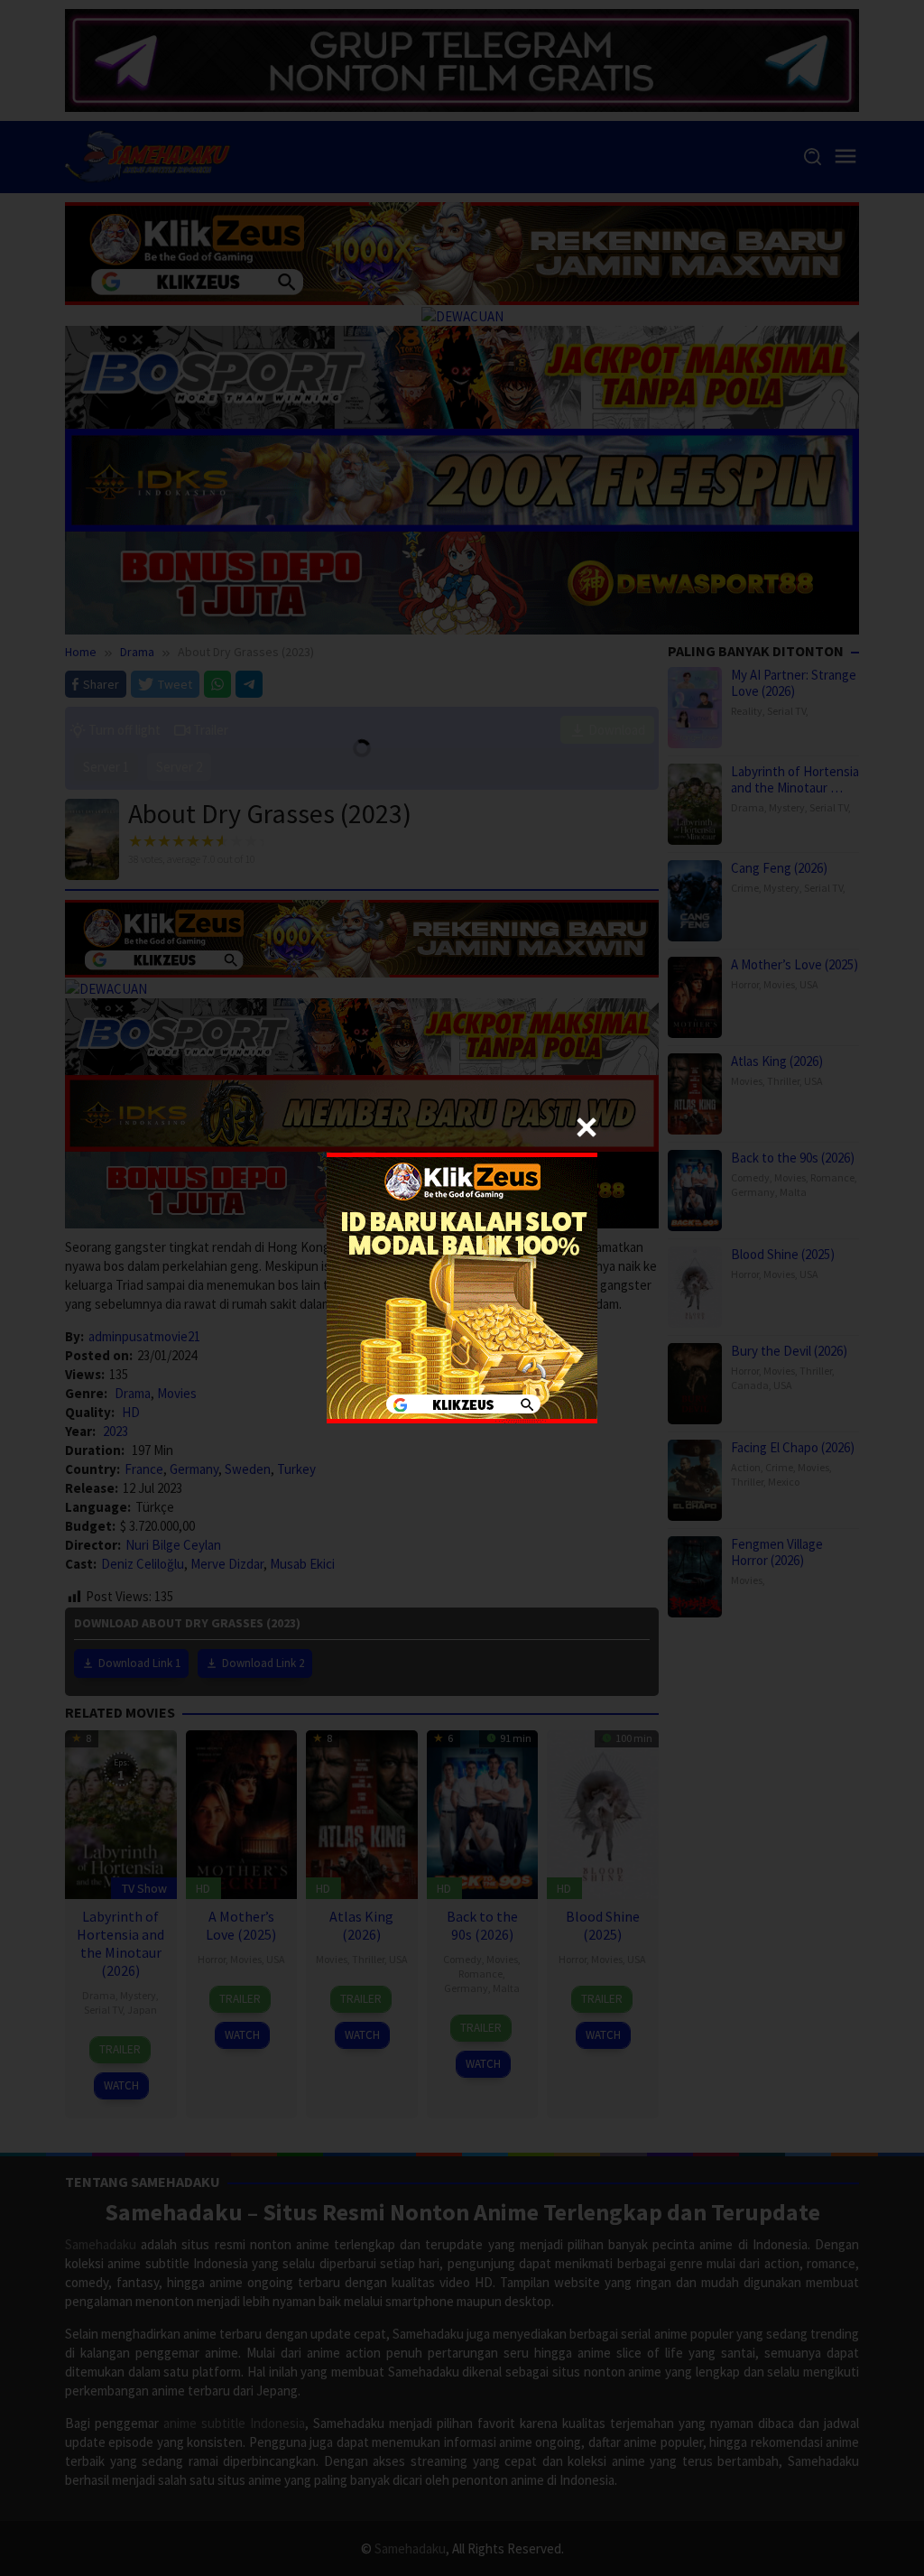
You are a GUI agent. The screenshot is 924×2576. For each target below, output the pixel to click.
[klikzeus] (462, 1287)
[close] (587, 1127)
